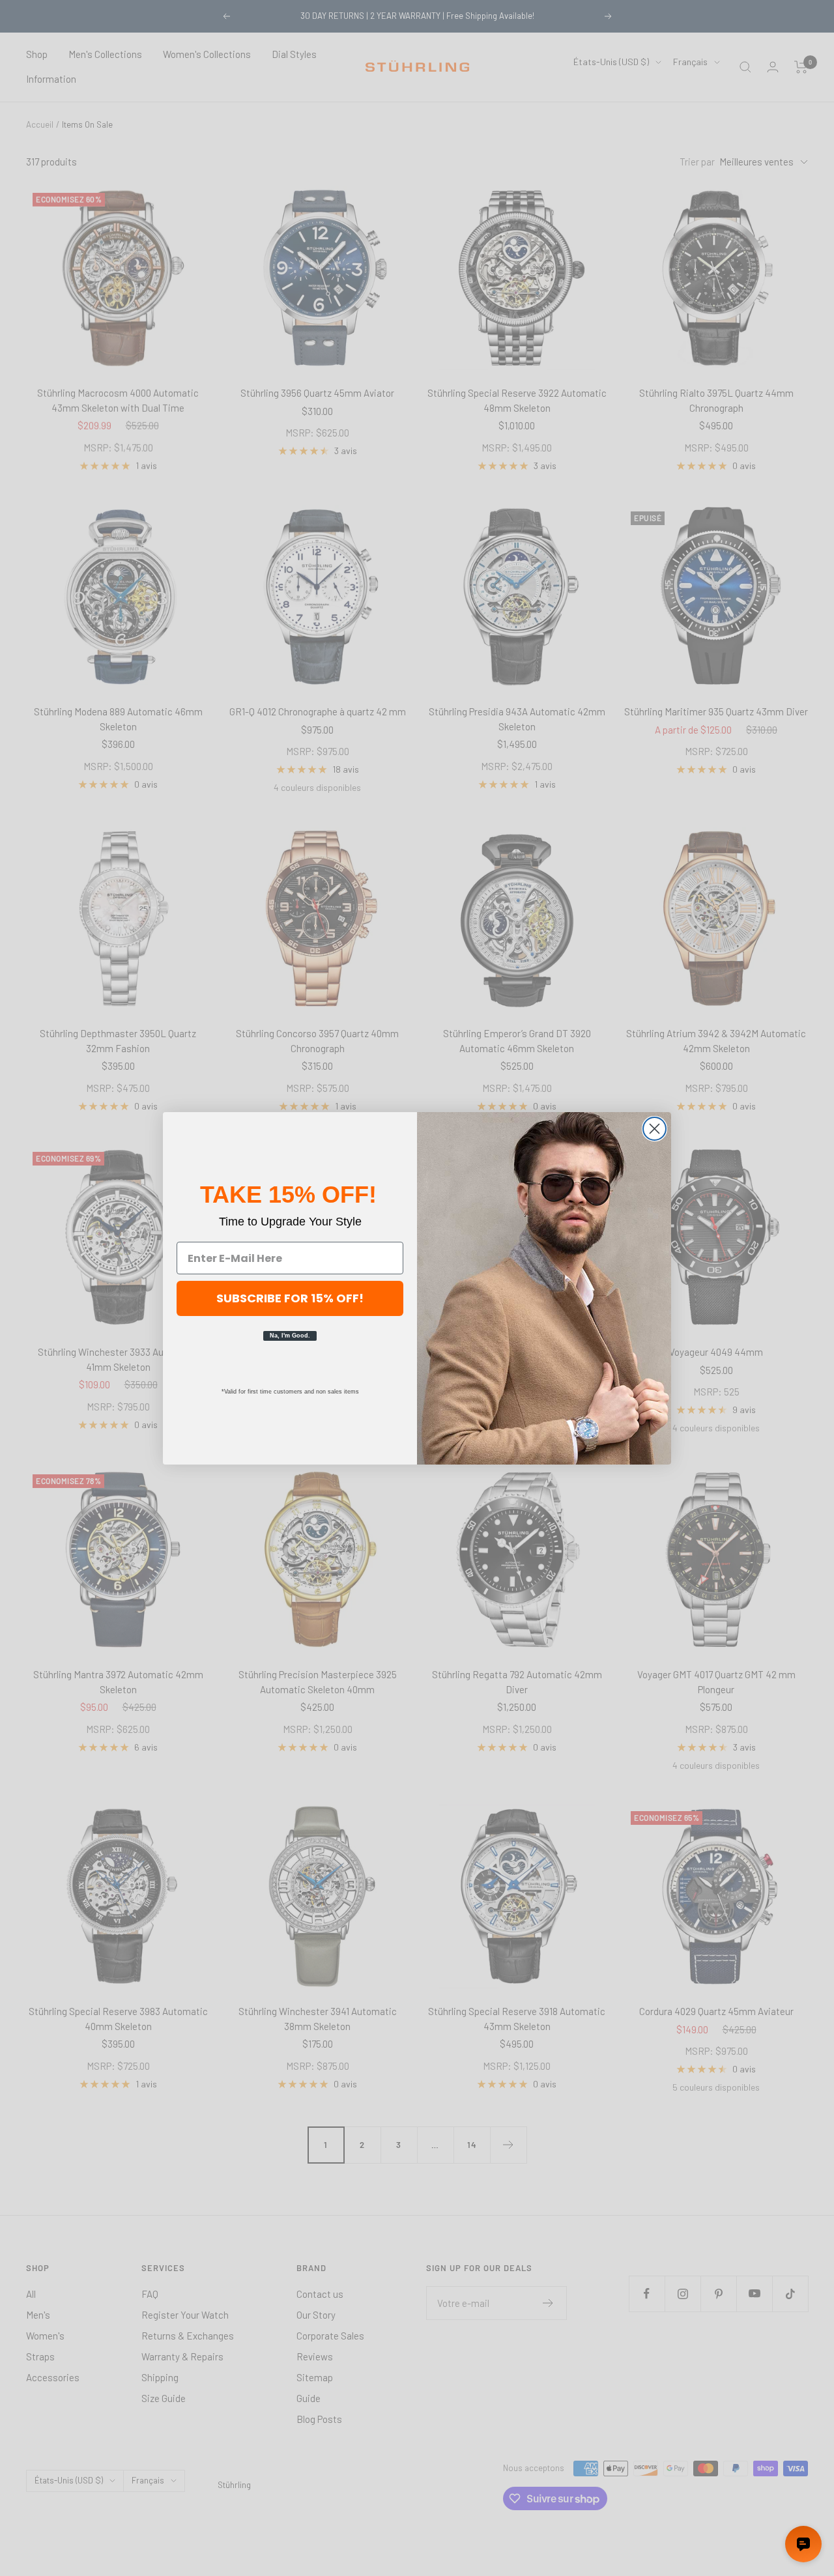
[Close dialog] (654, 1129)
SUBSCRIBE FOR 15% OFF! (290, 1298)
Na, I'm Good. (290, 1336)
